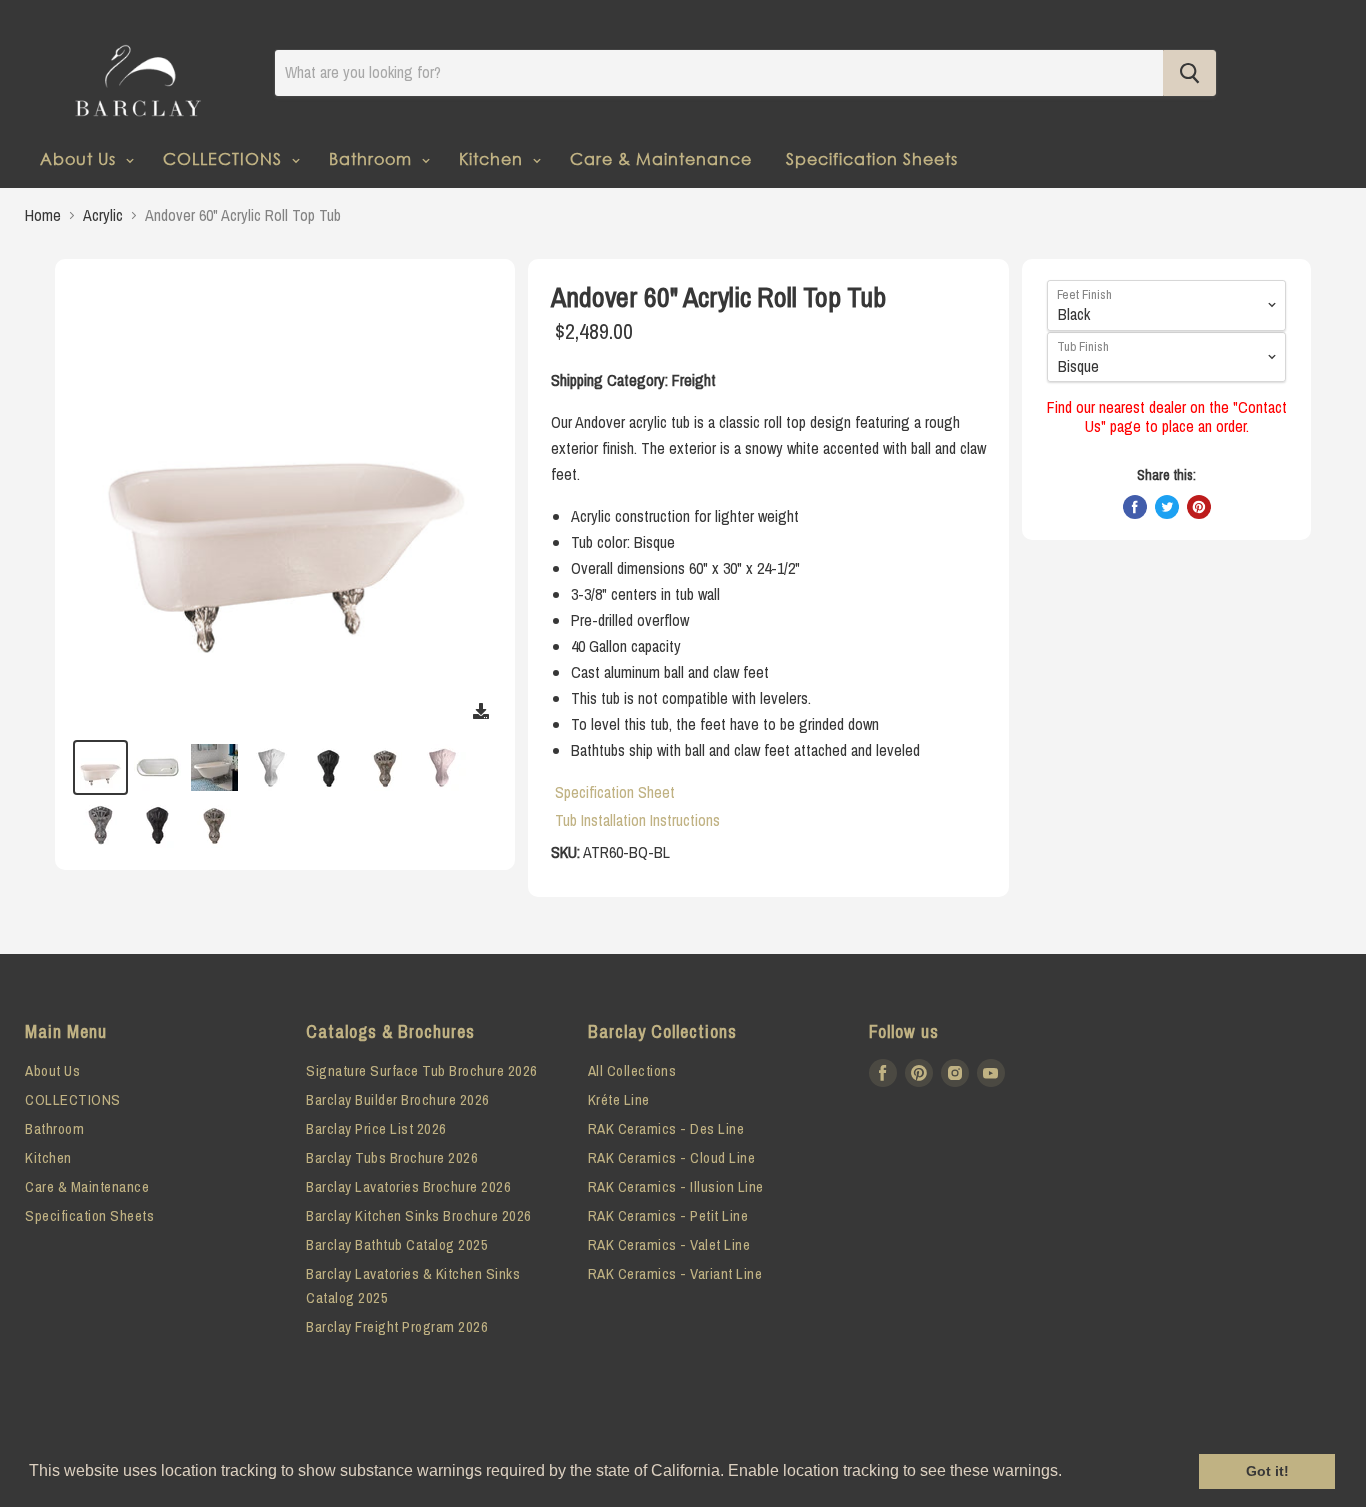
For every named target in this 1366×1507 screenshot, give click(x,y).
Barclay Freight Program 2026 (397, 1326)
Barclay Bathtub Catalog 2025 (397, 1244)
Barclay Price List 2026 (376, 1128)
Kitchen (493, 158)
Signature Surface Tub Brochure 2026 (422, 1070)
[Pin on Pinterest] (1199, 507)
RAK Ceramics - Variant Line (675, 1273)
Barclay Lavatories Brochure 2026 (408, 1186)
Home (43, 215)
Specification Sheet (615, 792)
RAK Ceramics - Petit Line (668, 1215)
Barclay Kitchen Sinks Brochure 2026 (419, 1215)
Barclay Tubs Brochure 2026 (392, 1157)
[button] (1069, 1473)
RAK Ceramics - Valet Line (669, 1244)
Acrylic (103, 215)
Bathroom (373, 158)
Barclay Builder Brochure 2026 (398, 1099)
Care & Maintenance (661, 158)
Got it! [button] (1267, 1471)
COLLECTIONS (225, 158)
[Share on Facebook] (1135, 507)
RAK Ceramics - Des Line (666, 1128)
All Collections (632, 1070)
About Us (80, 158)
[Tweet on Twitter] (1167, 507)
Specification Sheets (872, 158)
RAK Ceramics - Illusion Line (676, 1186)
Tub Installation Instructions (637, 820)
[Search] (1189, 73)
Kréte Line (619, 1099)
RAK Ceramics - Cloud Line (672, 1157)
